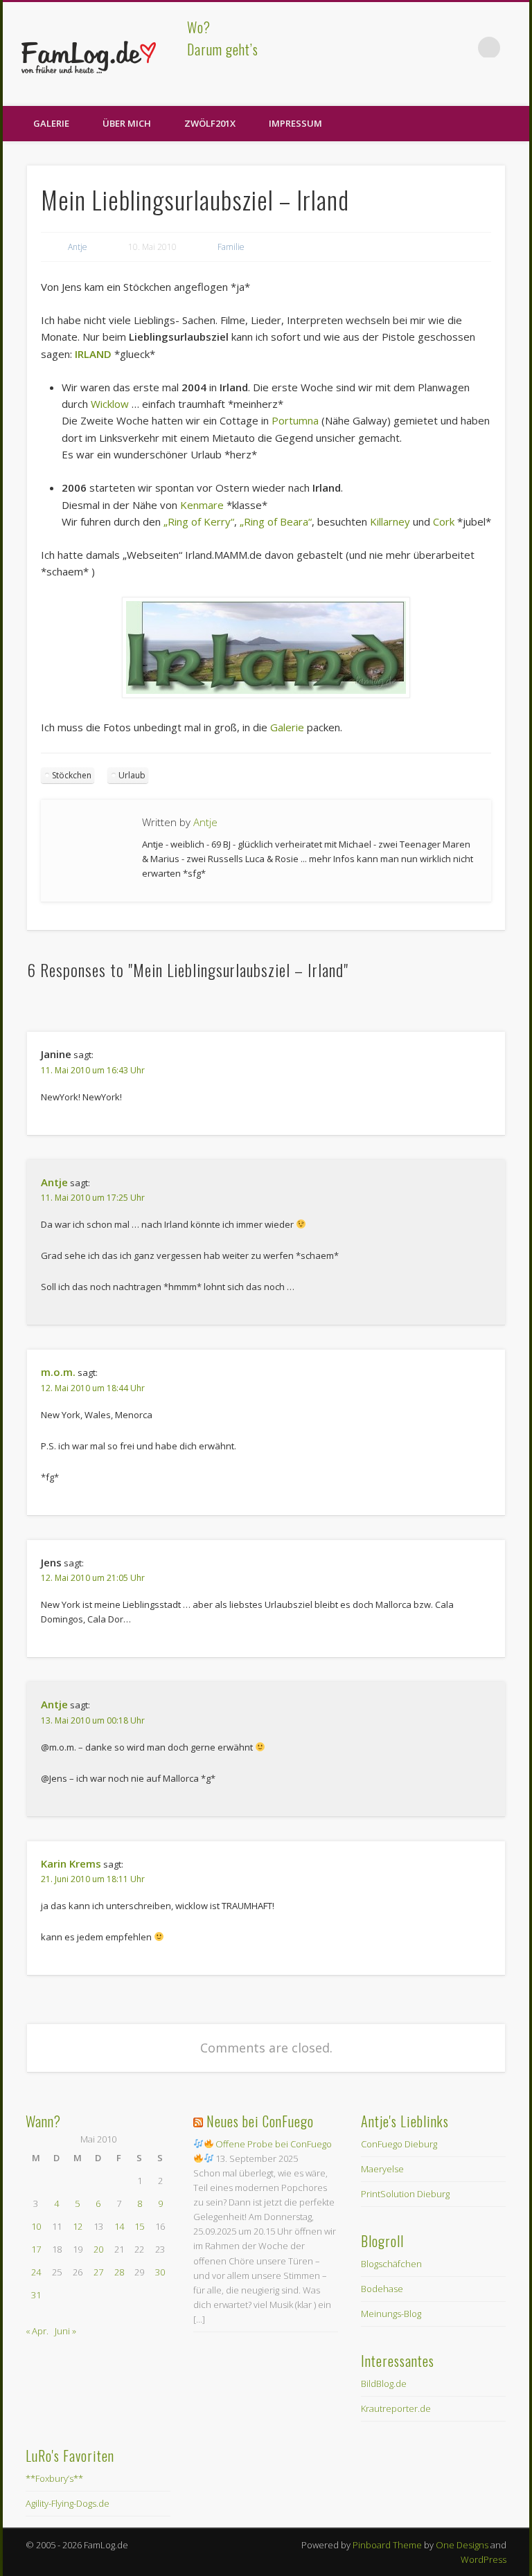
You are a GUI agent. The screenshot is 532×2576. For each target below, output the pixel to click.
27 (98, 2272)
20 (98, 2249)
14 (119, 2226)
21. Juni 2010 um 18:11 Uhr (93, 1879)
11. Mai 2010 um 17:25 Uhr (93, 1198)
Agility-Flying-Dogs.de (68, 2503)
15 (139, 2226)
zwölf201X (210, 123)
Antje (78, 247)
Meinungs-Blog (391, 2314)
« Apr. (37, 2331)
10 (36, 2226)
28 (119, 2272)
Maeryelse (382, 2169)
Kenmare (202, 505)
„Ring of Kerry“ (199, 521)
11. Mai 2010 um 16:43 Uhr (93, 1070)
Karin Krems (71, 1863)
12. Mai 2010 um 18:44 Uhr (93, 1388)
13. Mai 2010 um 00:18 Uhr (93, 1720)
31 (36, 2295)
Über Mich (127, 123)
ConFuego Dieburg (399, 2144)
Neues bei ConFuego (260, 2121)
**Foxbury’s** (54, 2478)
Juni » (65, 2331)
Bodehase (382, 2289)
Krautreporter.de (396, 2408)
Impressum (295, 123)
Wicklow (110, 404)
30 (160, 2272)
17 (36, 2249)
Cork (444, 521)
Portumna (295, 420)
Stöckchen (72, 775)
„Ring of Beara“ (276, 521)
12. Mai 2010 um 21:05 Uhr (93, 1578)
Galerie (51, 123)
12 (78, 2226)
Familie (231, 247)
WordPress (484, 2559)
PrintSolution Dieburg (405, 2194)
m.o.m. (58, 1372)
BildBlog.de (384, 2383)
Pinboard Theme (387, 2545)
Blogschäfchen (391, 2264)
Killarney (390, 521)
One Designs (462, 2545)
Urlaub (132, 775)
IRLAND (93, 354)
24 (36, 2272)
